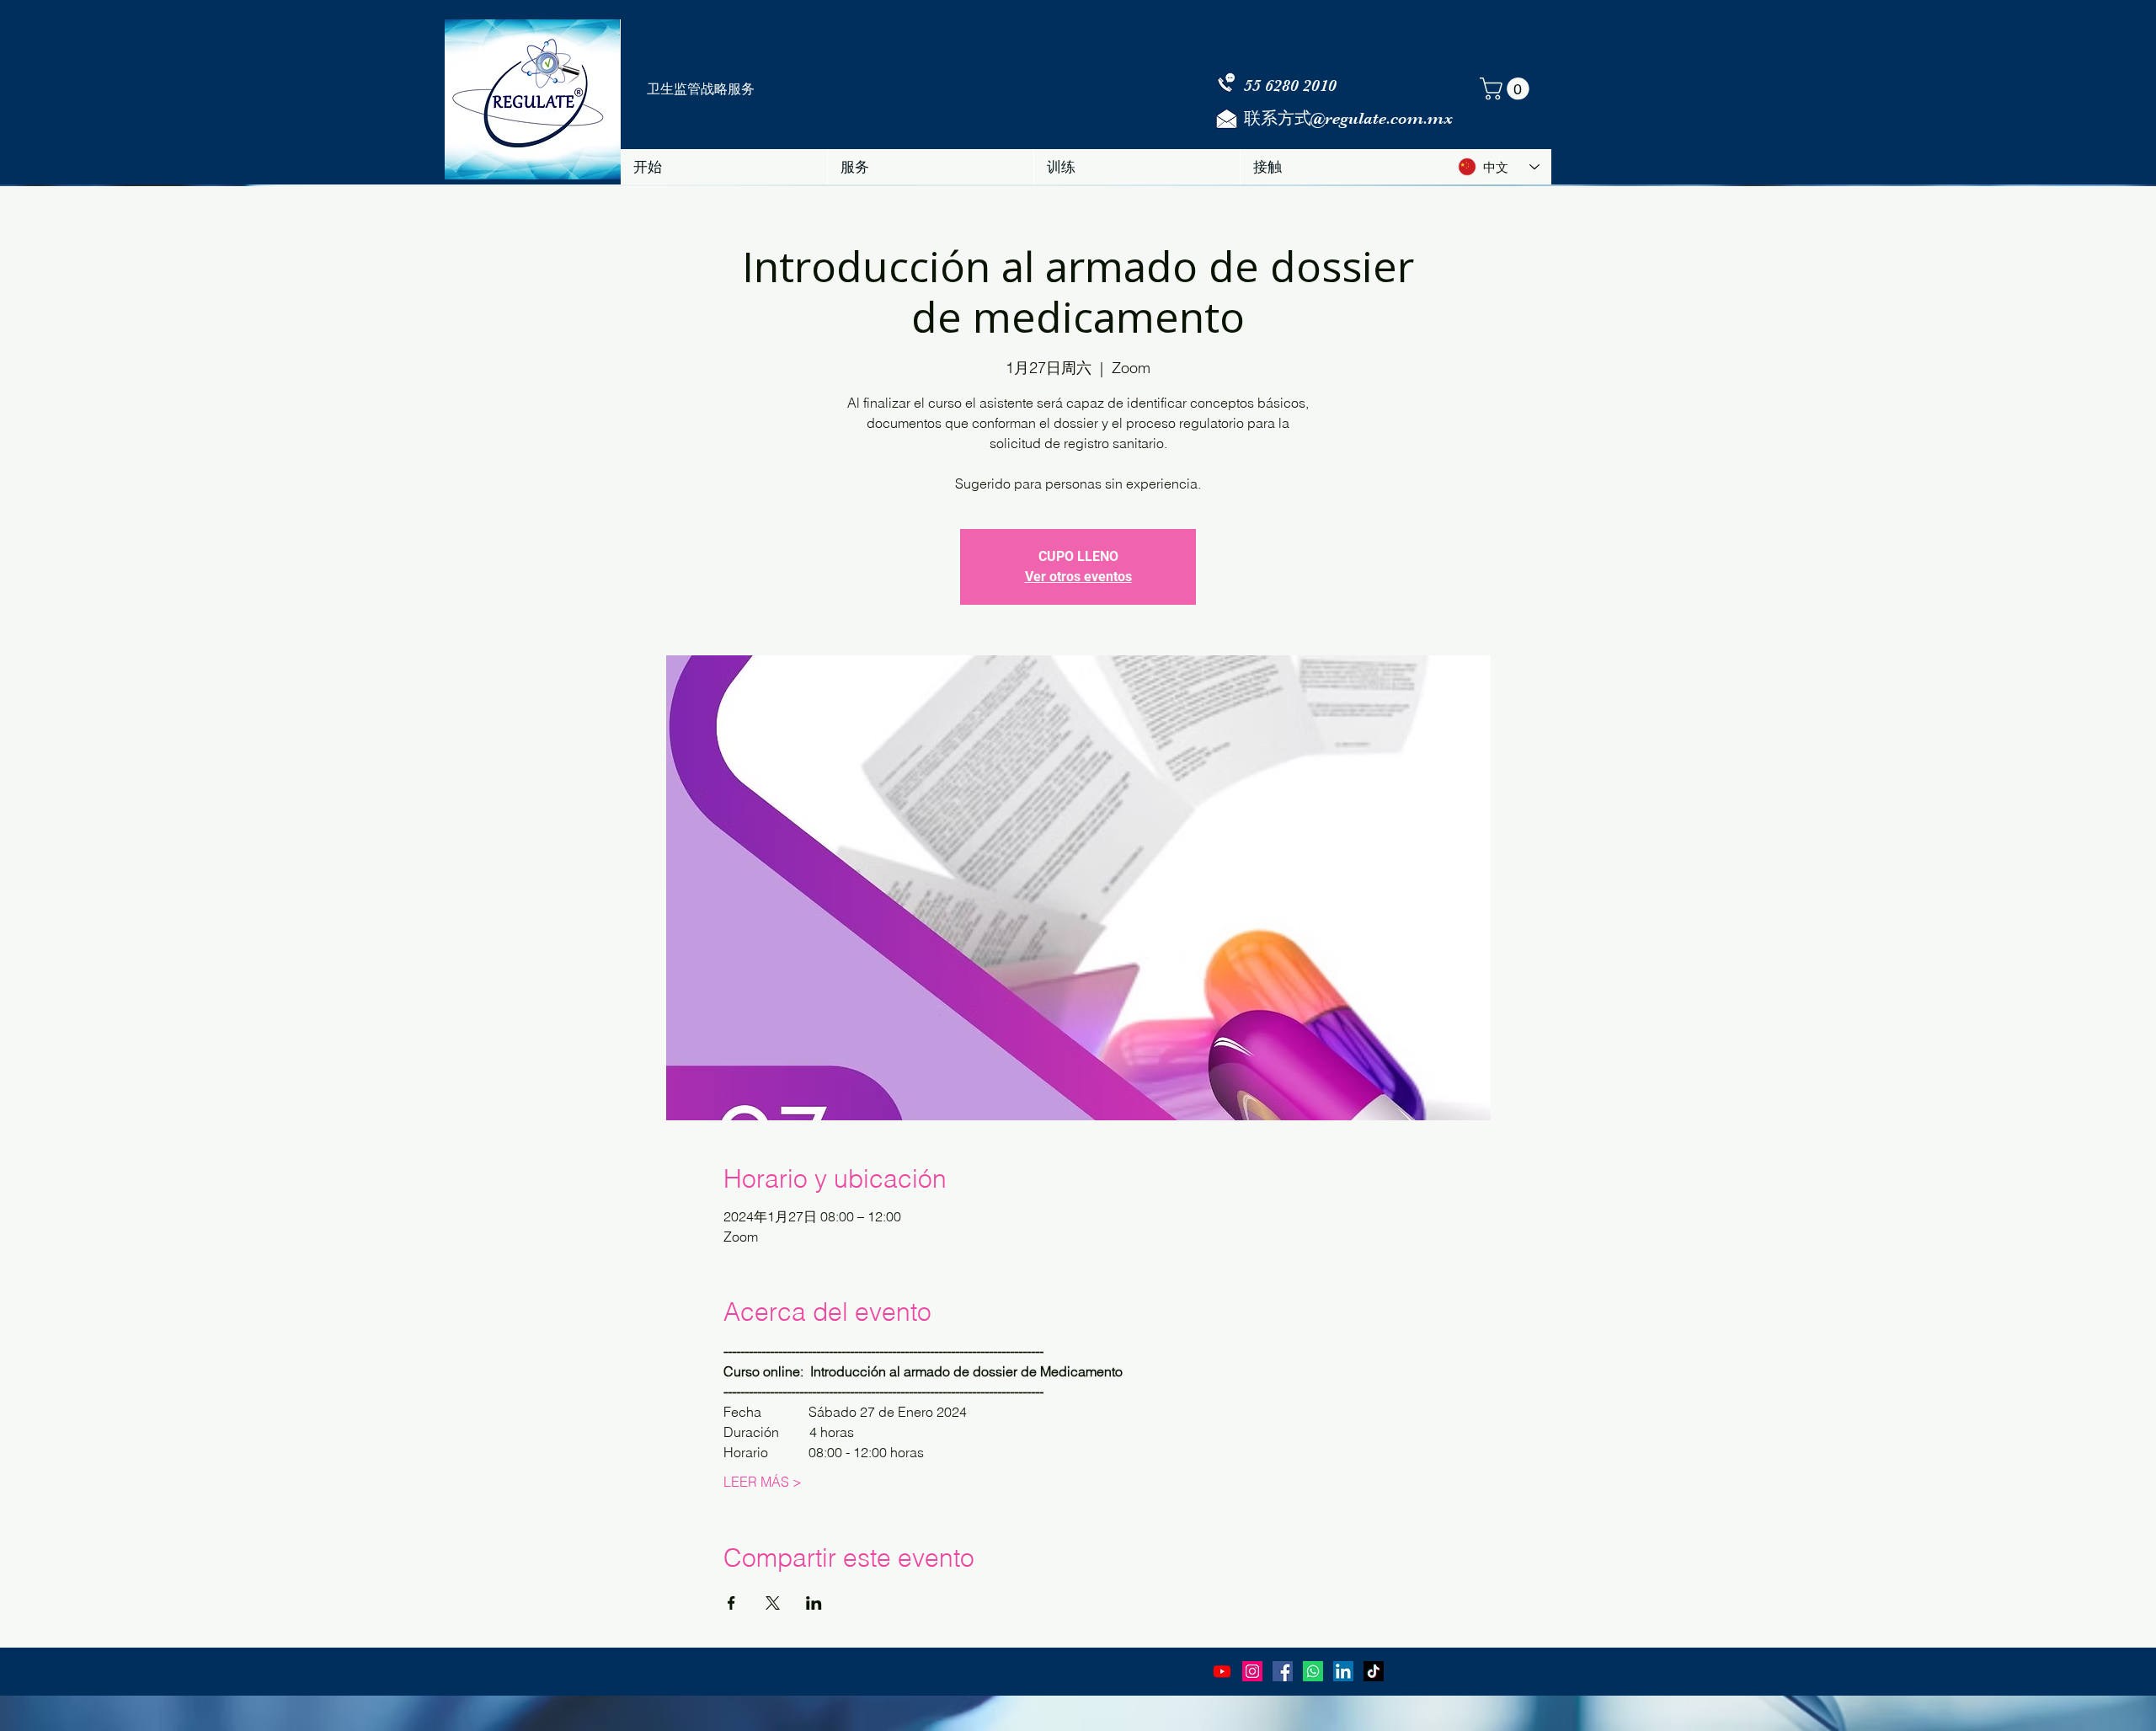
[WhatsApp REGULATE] (1313, 1671)
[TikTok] (1374, 1671)
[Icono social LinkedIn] (1343, 1671)
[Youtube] (1222, 1671)
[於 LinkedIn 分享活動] (814, 1603)
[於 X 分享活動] (773, 1603)
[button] (1507, 89)
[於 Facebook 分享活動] (731, 1603)
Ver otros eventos (1078, 577)
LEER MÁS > (763, 1482)
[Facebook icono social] (1283, 1671)
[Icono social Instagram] (1252, 1671)
